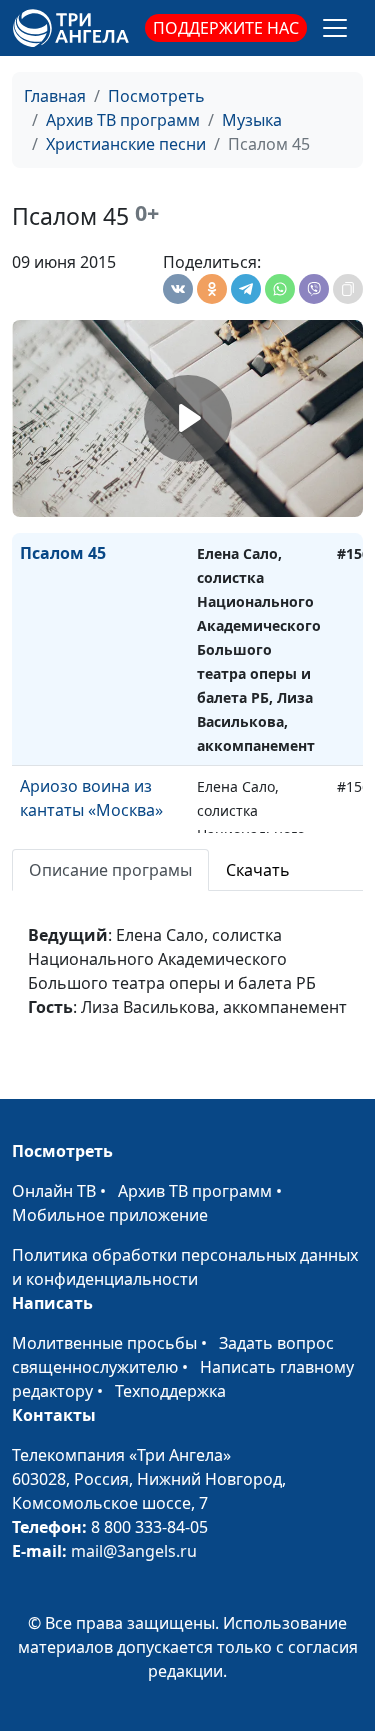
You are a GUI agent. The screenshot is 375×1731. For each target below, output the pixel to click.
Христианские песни (126, 144)
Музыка (252, 120)
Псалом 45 (63, 553)
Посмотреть (156, 96)
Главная (55, 96)
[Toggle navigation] (335, 28)
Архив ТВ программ (123, 120)
